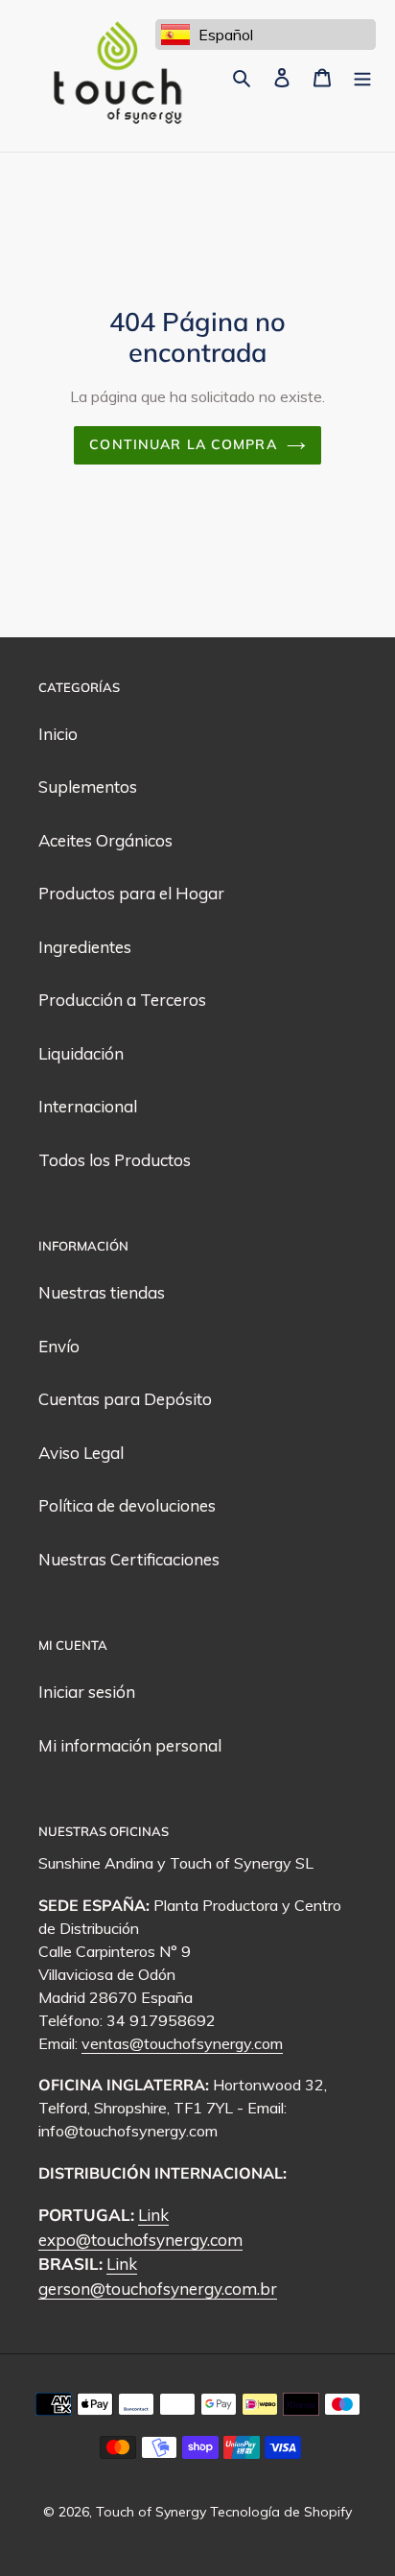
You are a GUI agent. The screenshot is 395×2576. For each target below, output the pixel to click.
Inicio (58, 734)
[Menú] (362, 76)
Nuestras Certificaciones (129, 1559)
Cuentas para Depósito (125, 1399)
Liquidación (81, 1053)
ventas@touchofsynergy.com (182, 2043)
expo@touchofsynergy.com (140, 2240)
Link (153, 2215)
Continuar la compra (183, 444)
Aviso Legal (81, 1453)
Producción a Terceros (122, 1000)
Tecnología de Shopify (281, 2512)
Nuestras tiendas (102, 1292)
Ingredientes (85, 947)
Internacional (88, 1106)
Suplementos (88, 787)
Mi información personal (130, 1745)
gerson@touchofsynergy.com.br (158, 2289)
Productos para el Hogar (131, 893)
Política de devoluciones (127, 1505)
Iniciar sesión (87, 1692)
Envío (59, 1346)
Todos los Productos (115, 1160)
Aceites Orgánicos (105, 840)
